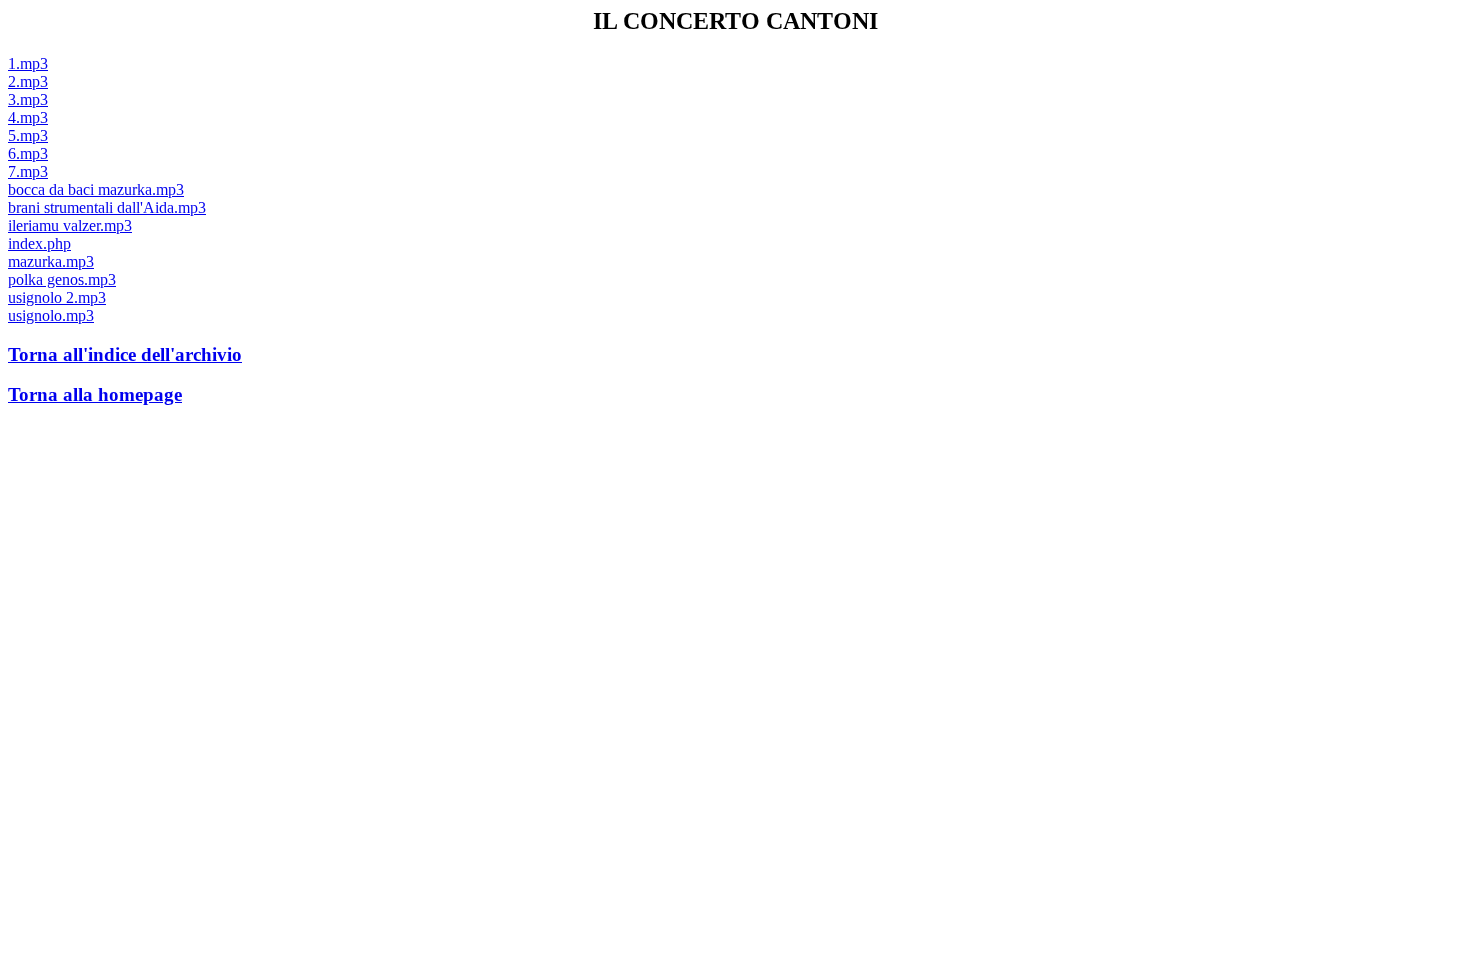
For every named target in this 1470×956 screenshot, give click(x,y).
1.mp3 (28, 63)
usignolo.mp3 (51, 315)
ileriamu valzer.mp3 (70, 225)
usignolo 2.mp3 (57, 297)
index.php (39, 243)
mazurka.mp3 (51, 261)
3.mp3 (28, 99)
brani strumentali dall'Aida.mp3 (107, 207)
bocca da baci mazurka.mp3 (96, 189)
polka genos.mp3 (62, 279)
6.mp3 (28, 153)
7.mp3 (28, 171)
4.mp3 (28, 117)
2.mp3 (28, 81)
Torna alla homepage (95, 394)
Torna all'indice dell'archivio (125, 354)
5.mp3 (28, 135)
